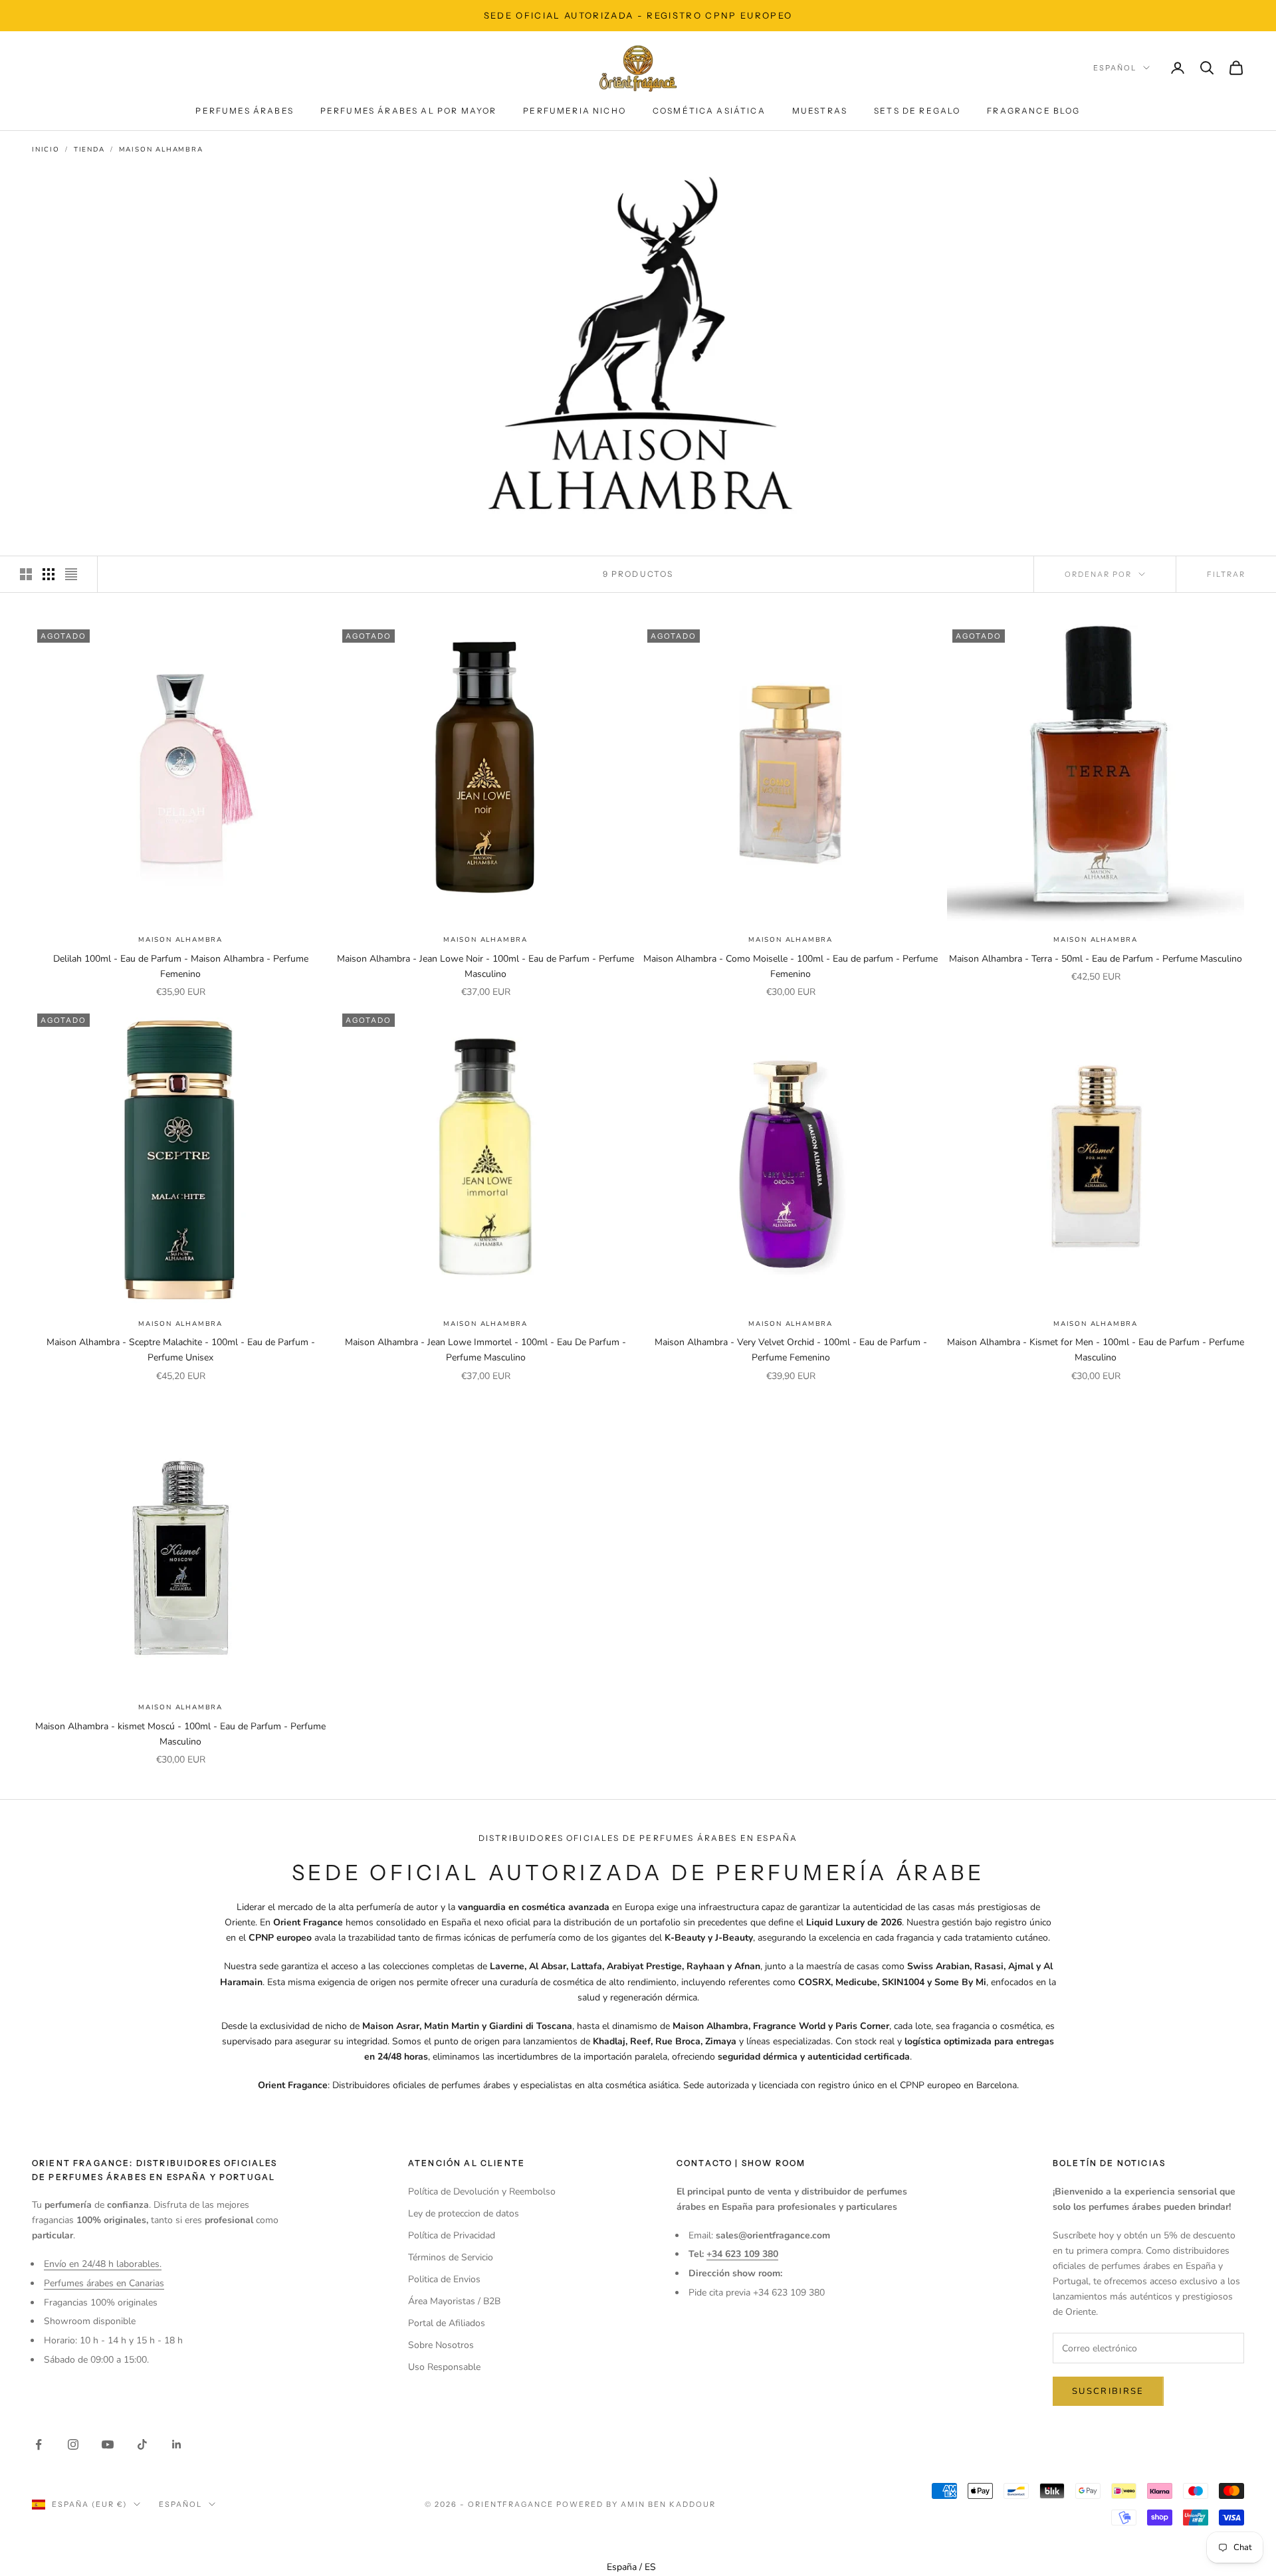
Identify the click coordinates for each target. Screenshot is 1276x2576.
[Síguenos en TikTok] (142, 2444)
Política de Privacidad (452, 2235)
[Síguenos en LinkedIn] (177, 2444)
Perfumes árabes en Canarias (104, 2283)
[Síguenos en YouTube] (108, 2444)
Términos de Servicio (451, 2257)
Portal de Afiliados (447, 2323)
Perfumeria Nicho (575, 111)
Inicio (46, 150)
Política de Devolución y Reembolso (482, 2192)
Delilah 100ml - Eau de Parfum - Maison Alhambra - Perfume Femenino (181, 966)
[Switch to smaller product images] (49, 574)
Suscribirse (1108, 2391)
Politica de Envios (444, 2279)
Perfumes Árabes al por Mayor (408, 111)
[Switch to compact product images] (71, 574)
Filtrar (1226, 574)
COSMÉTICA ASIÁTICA (709, 111)
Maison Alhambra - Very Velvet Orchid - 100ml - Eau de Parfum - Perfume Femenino (791, 1350)
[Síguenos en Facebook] (39, 2444)
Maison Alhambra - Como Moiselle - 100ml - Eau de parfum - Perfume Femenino (791, 966)
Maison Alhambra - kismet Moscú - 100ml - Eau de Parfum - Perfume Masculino (180, 1734)
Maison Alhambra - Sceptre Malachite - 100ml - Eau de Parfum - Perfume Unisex (181, 1350)
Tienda (89, 150)
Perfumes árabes (244, 111)
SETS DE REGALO (917, 111)
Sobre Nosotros (441, 2345)
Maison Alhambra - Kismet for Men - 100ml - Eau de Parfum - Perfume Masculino (1096, 1350)
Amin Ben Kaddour (668, 2504)
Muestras (820, 111)
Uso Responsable (444, 2367)
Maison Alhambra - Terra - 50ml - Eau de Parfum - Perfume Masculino (1096, 959)
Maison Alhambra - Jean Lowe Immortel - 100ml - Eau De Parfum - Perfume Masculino (485, 1350)
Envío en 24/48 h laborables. (103, 2264)
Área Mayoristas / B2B (454, 2301)
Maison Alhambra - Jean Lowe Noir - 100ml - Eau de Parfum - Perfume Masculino (485, 966)
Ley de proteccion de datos (464, 2213)
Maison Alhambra (161, 150)
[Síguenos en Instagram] (73, 2444)
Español (1115, 68)
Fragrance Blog (1033, 111)
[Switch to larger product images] (26, 574)
